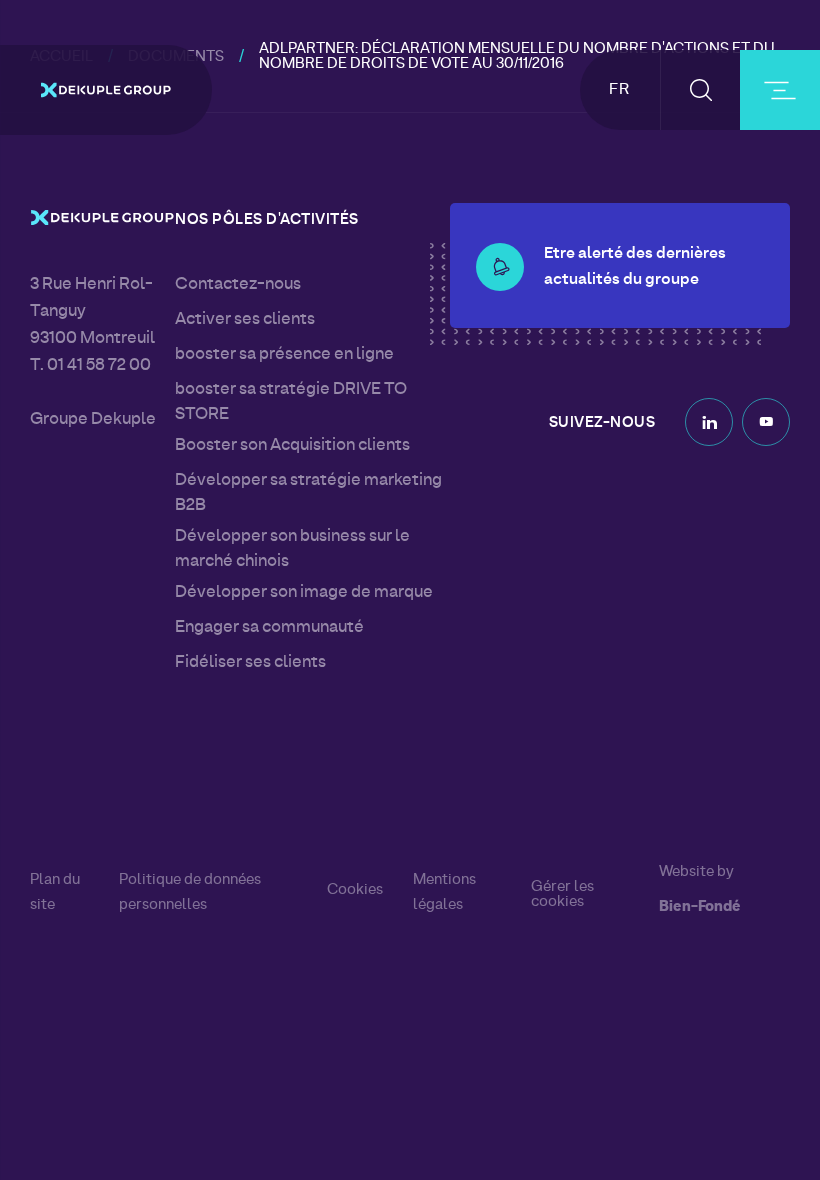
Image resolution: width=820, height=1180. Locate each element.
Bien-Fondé (700, 907)
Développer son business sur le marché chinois (292, 549)
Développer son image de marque (304, 593)
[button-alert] (500, 267)
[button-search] (700, 90)
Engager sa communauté (269, 628)
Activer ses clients (245, 320)
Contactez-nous (238, 285)
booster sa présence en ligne (284, 355)
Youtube (766, 422)
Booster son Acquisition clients (292, 446)
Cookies (355, 890)
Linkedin (709, 422)
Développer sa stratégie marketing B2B (308, 493)
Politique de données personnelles (190, 892)
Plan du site (55, 892)
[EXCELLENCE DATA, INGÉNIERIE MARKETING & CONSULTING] (106, 90)
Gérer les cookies (562, 895)
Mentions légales (444, 892)
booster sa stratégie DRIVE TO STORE (291, 402)
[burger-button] (780, 90)
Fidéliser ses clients (250, 663)
